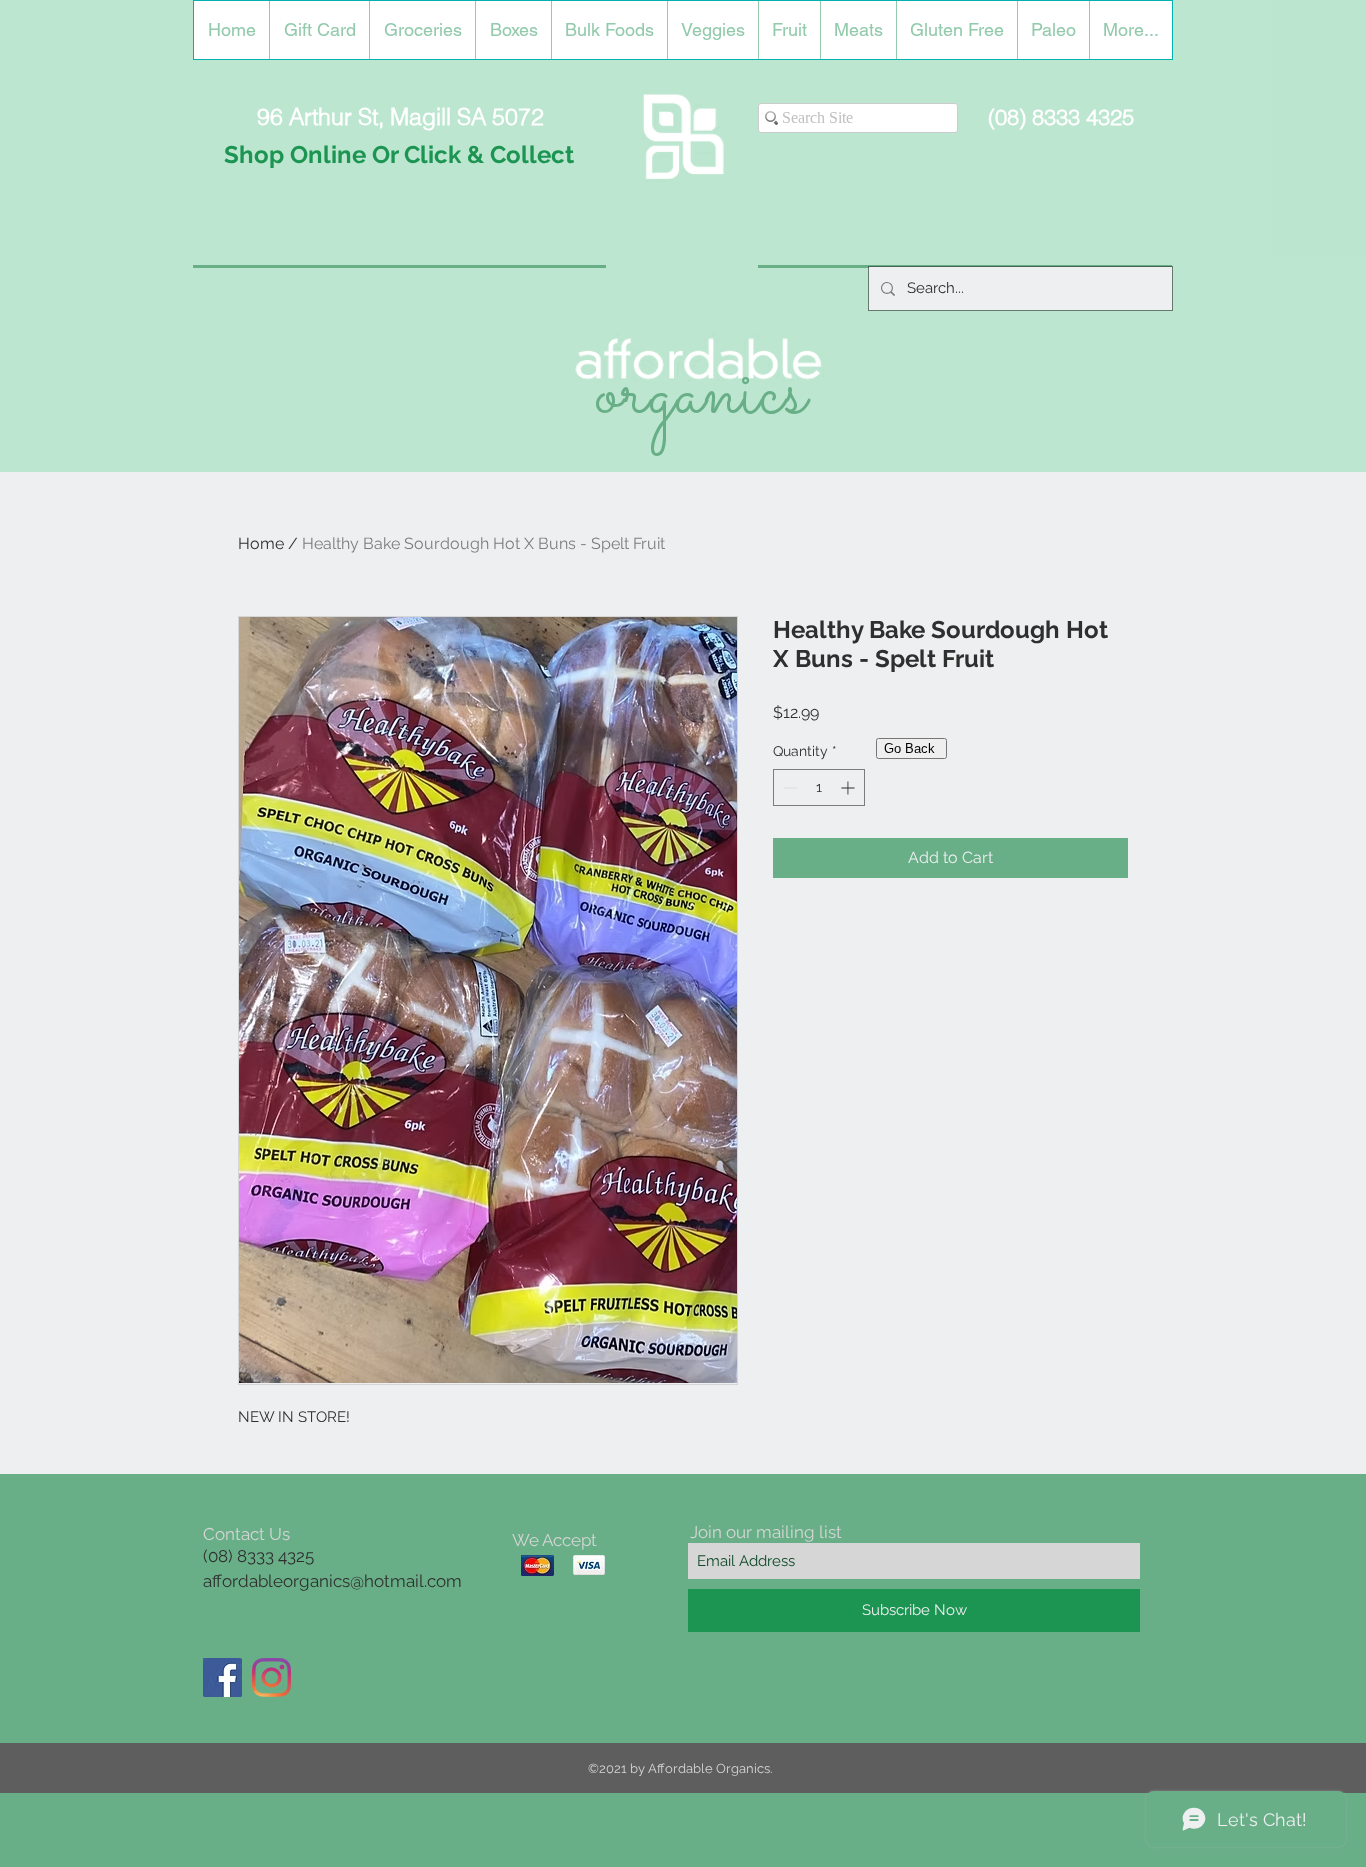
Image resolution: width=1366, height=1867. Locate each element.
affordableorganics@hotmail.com (332, 1581)
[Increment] (849, 787)
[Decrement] (788, 787)
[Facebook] (222, 1677)
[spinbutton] (819, 787)
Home (261, 543)
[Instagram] (271, 1677)
